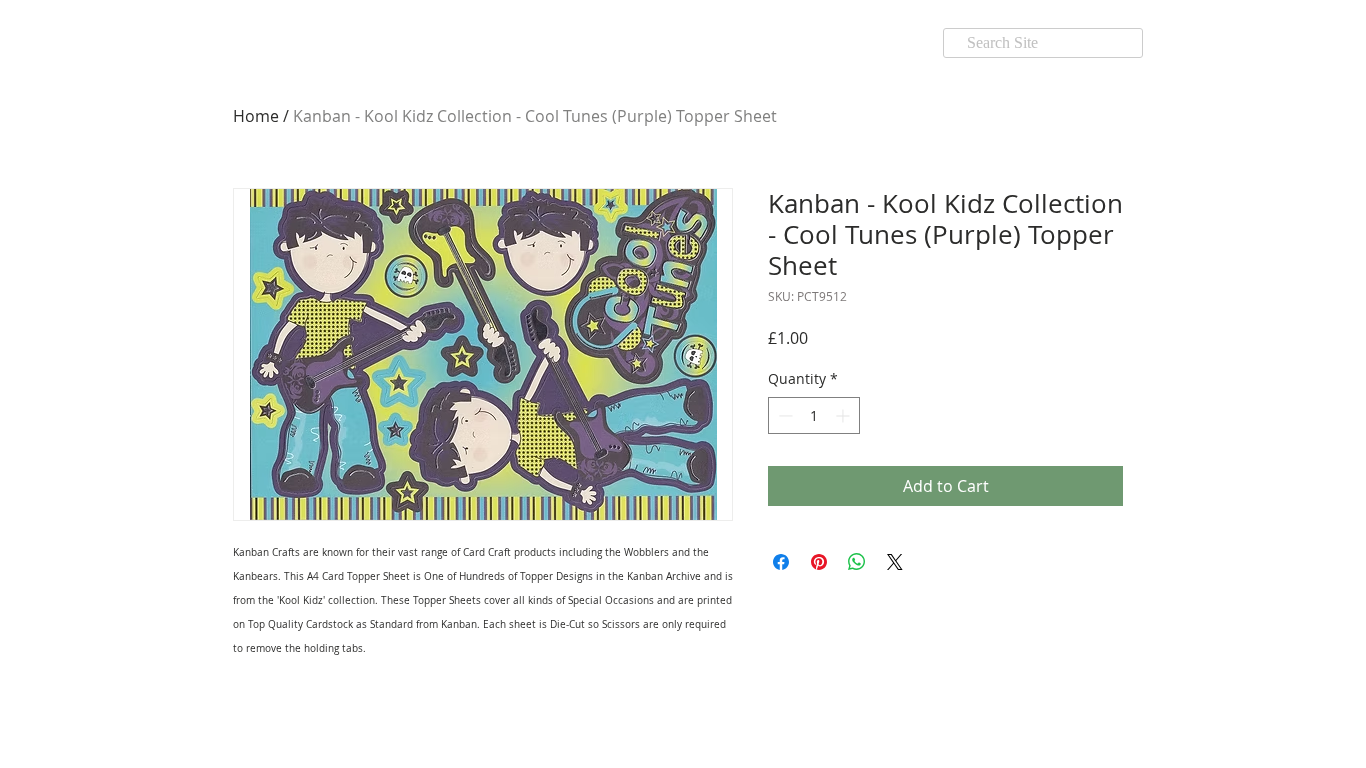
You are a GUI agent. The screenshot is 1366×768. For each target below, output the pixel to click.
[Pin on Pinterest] (819, 562)
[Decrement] (783, 415)
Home (256, 116)
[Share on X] (895, 562)
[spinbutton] (814, 415)
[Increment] (844, 415)
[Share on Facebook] (781, 562)
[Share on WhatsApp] (857, 562)
